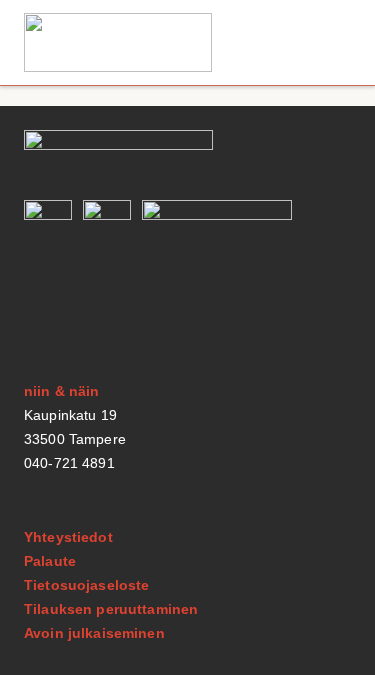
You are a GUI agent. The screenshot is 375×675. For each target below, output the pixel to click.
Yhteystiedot (68, 537)
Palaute (50, 561)
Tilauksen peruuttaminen (111, 609)
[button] (329, 42)
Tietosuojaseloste (86, 585)
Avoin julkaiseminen (94, 633)
